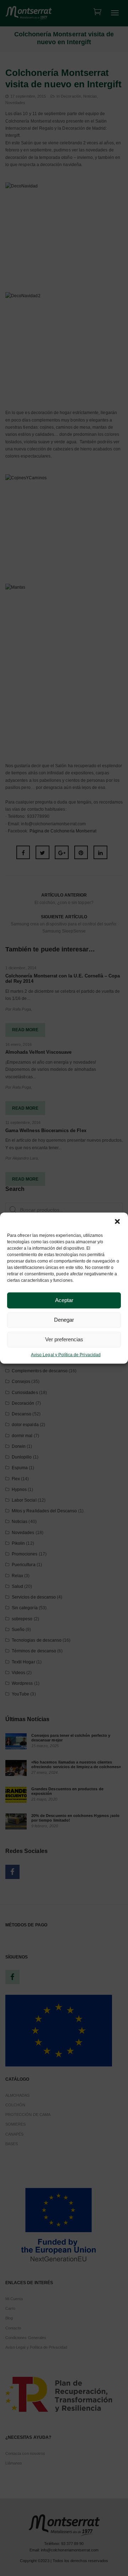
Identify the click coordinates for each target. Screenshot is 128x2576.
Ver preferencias (64, 1339)
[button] (117, 1221)
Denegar (64, 1320)
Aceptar (64, 1300)
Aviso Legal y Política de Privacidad (66, 1354)
